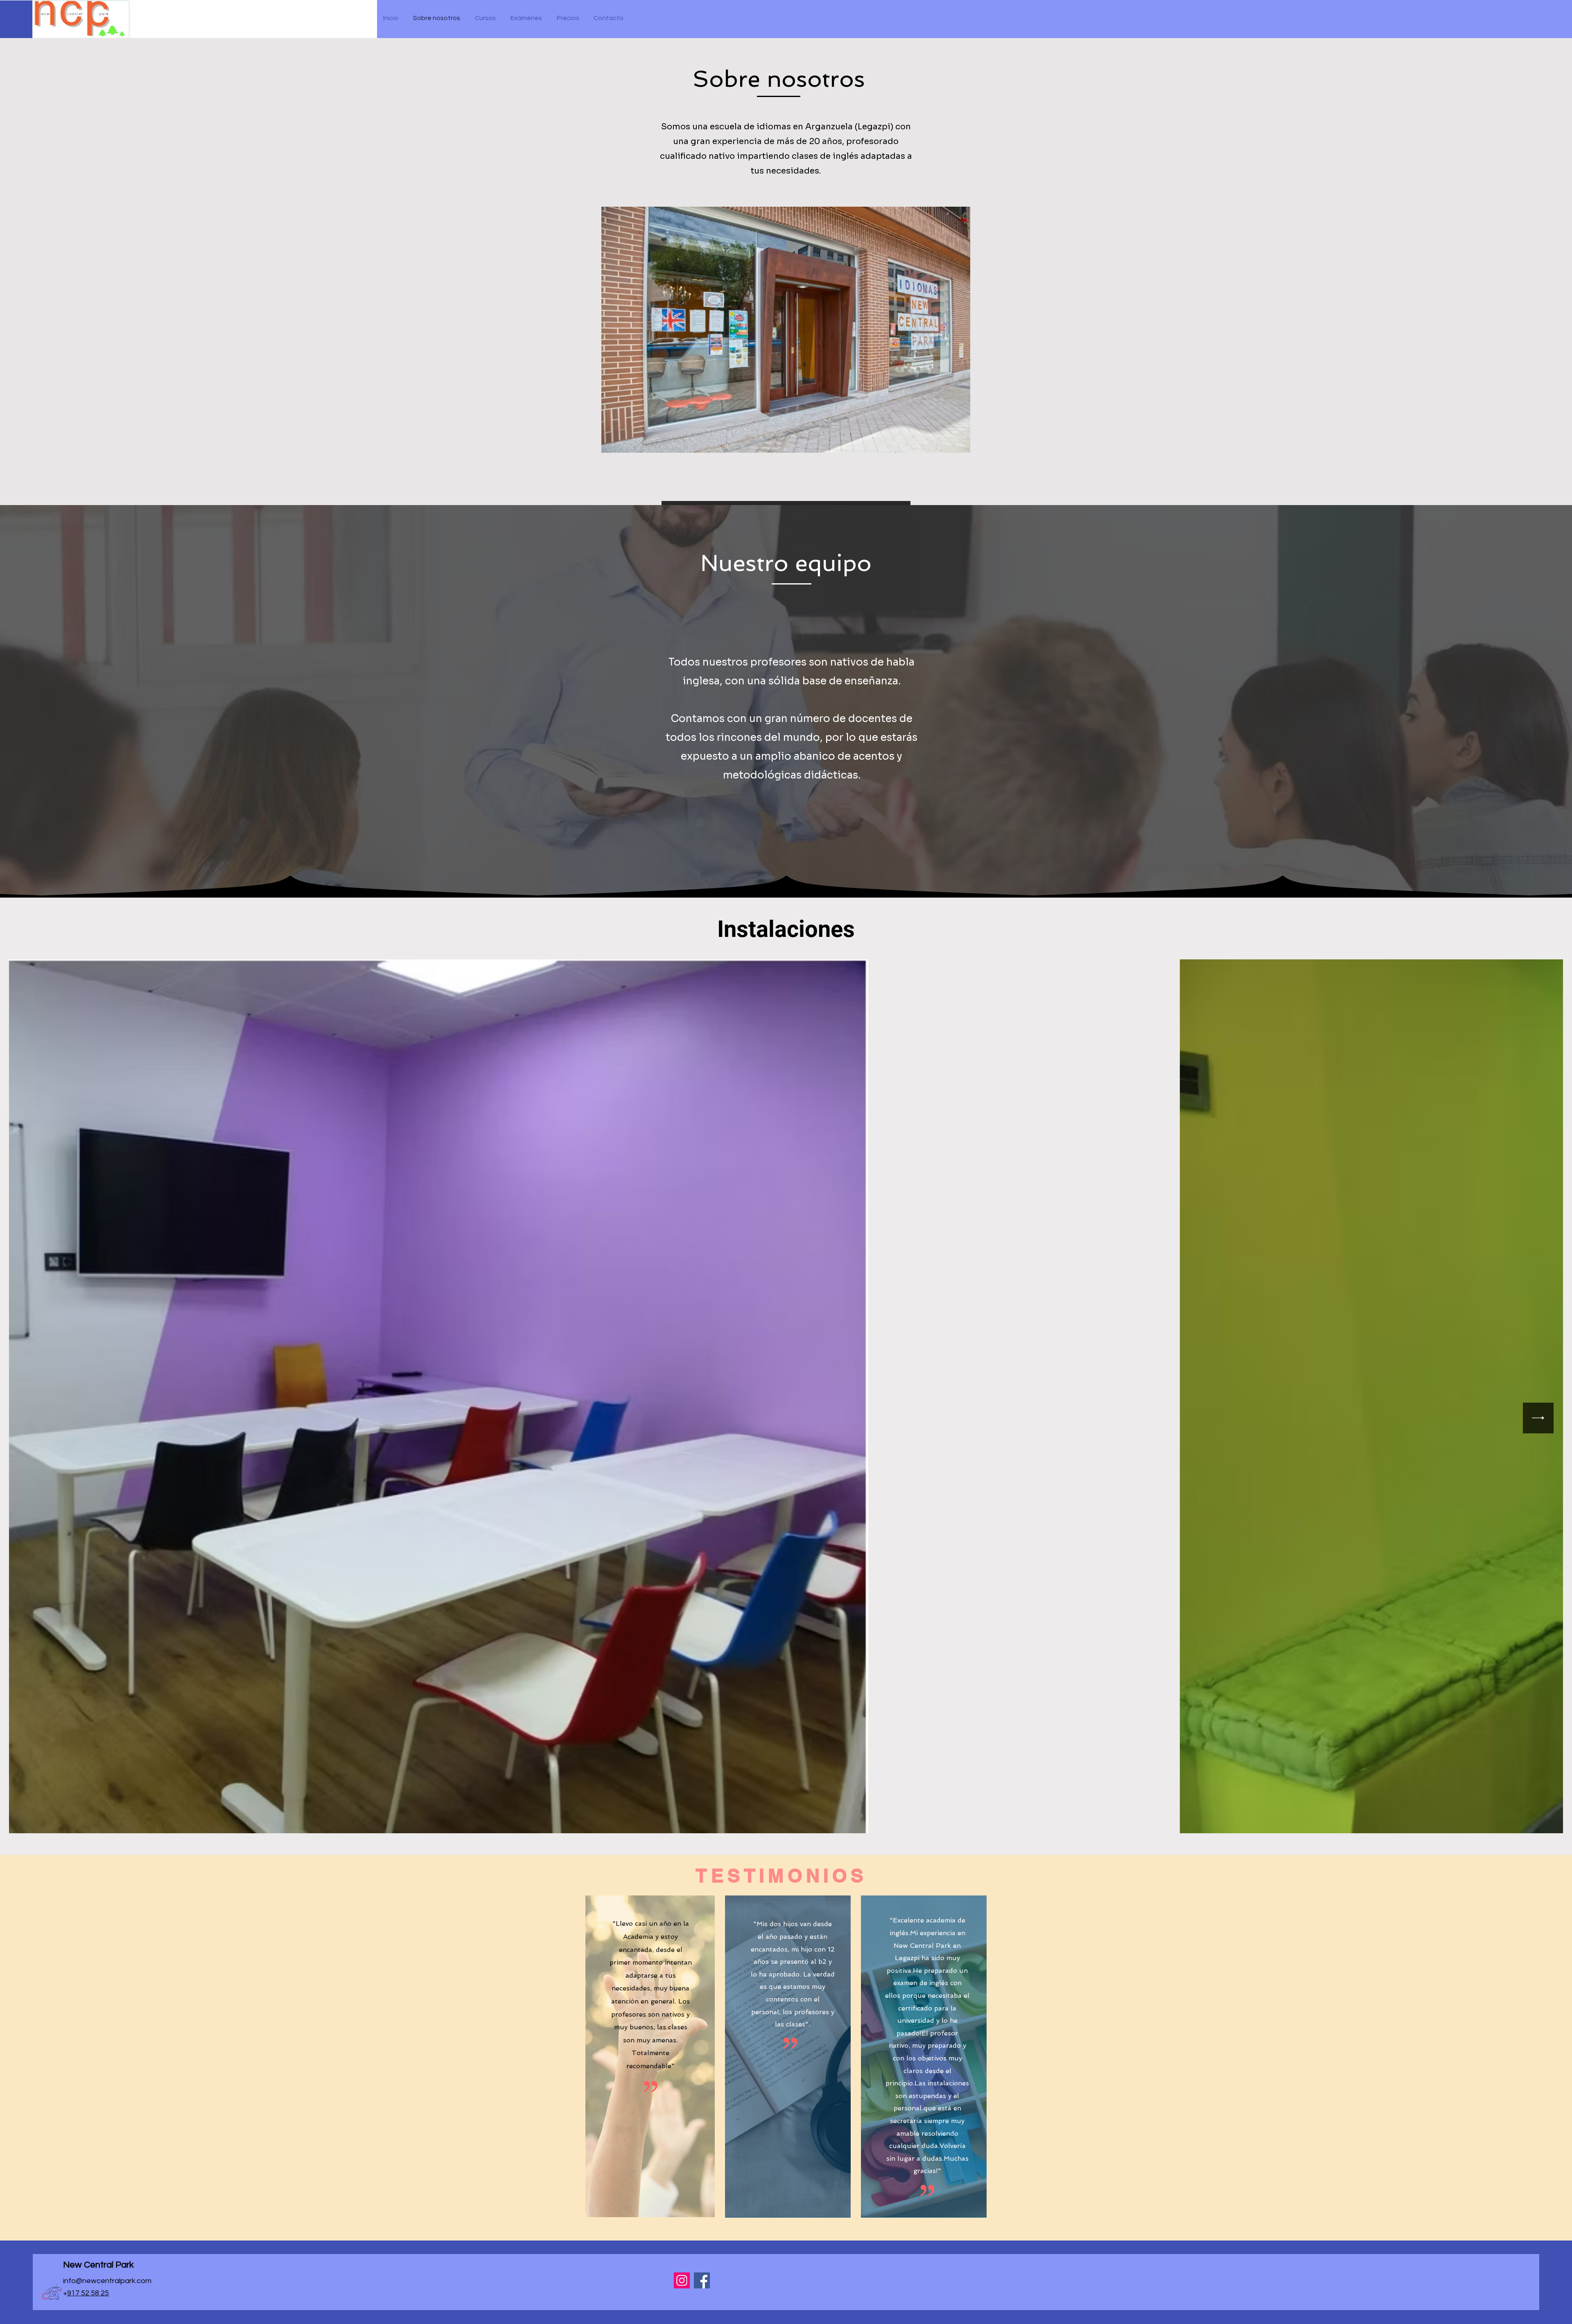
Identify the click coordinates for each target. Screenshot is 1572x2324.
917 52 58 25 (88, 2293)
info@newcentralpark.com (107, 2281)
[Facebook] (702, 2280)
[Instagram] (682, 2280)
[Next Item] (1538, 1418)
